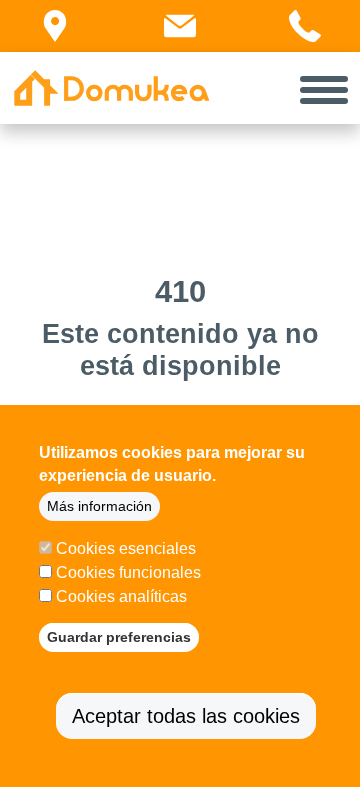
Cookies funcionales (128, 572)
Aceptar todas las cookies (186, 716)
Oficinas (64, 50)
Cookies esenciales (126, 548)
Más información (99, 506)
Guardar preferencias (119, 637)
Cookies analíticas (121, 596)
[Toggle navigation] (324, 88)
